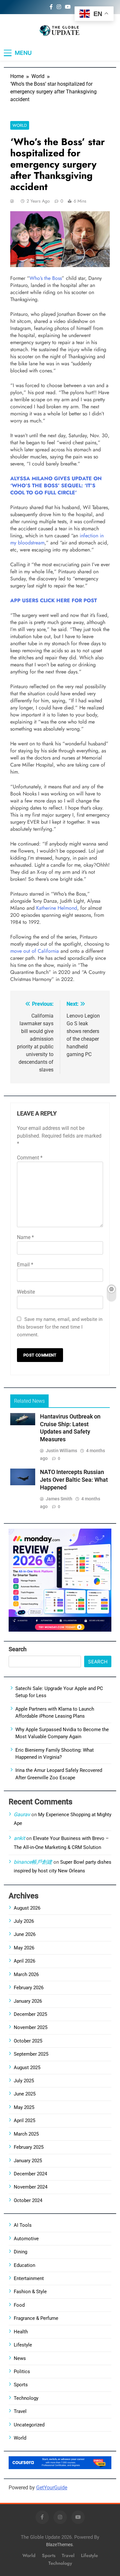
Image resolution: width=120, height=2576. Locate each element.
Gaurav (22, 1814)
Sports (21, 2385)
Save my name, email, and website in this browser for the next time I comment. (60, 1327)
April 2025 (24, 2121)
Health (21, 2332)
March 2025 (26, 2134)
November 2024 (31, 2187)
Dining (20, 2252)
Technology (26, 2398)
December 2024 (30, 2174)
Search (18, 1649)
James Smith (59, 1499)
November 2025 (31, 2027)
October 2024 (28, 2200)
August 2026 (27, 1908)
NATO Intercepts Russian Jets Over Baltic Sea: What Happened (74, 1480)
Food (19, 2305)
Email (25, 1265)
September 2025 (31, 2054)
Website (26, 1292)
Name (25, 1237)
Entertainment (29, 2278)
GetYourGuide (52, 2488)
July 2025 (24, 2081)
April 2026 (24, 1961)
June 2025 (25, 2094)
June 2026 (25, 1934)
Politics (22, 2372)
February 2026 (29, 1988)
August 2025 (27, 2068)
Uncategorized (29, 2425)
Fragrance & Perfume (36, 2318)
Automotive (26, 2239)
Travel (20, 2411)
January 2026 (28, 2001)
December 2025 (30, 2014)
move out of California (35, 951)
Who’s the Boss (46, 278)
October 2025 (28, 2041)
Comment (30, 1158)
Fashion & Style (30, 2292)
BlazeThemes (59, 2545)
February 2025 (29, 2147)
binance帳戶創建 (33, 1862)
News (20, 2358)
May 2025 (24, 2107)
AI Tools (23, 2225)
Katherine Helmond (57, 908)
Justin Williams (61, 1451)
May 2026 (24, 1948)
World (20, 125)
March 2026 (26, 1974)
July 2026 (24, 1921)
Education (24, 2265)
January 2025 (28, 2161)
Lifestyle (23, 2345)
